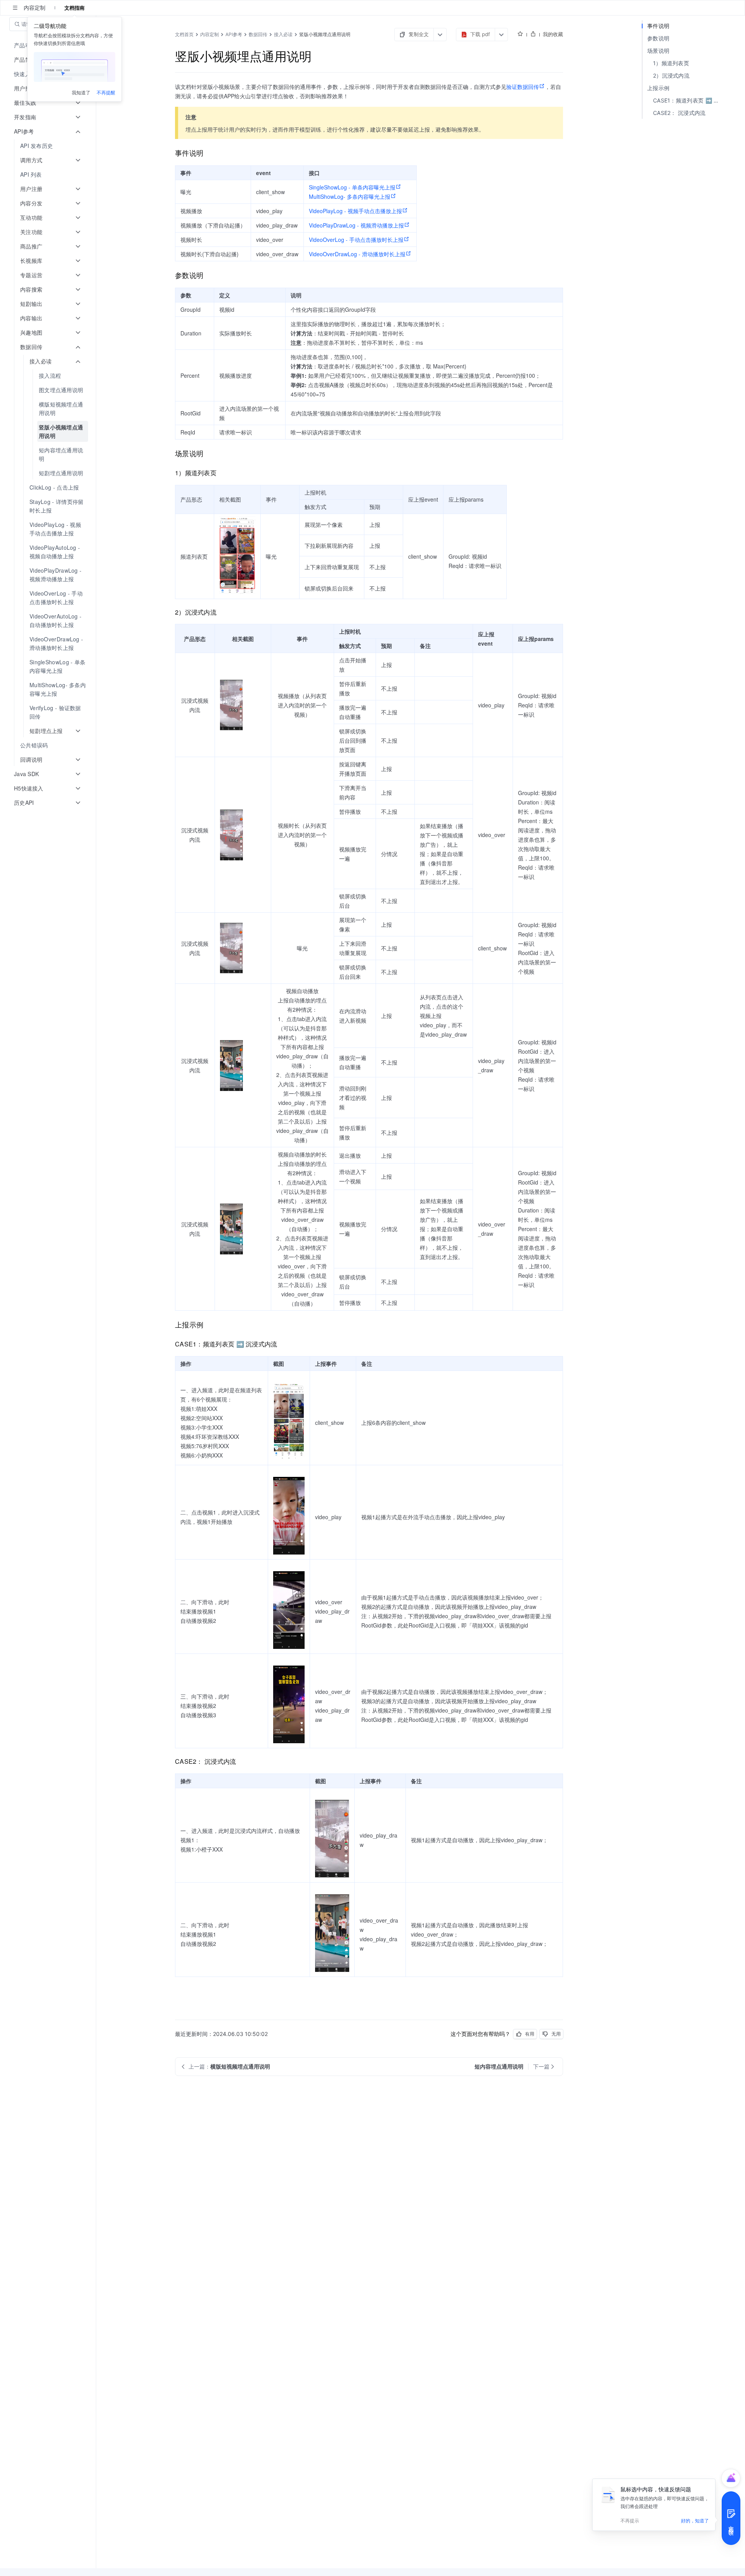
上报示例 (658, 88)
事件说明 (658, 26)
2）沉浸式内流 (671, 76)
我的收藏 (553, 34)
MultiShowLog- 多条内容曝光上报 (350, 196)
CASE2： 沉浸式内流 (679, 113)
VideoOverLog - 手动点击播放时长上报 (356, 240)
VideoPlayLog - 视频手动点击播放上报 (355, 211)
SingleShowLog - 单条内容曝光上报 (352, 187)
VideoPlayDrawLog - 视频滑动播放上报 (356, 225)
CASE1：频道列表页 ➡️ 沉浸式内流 (690, 100)
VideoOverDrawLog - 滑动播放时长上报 (357, 254)
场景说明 (658, 51)
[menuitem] (49, 146)
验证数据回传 (523, 87)
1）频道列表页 (671, 63)
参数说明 (658, 38)
